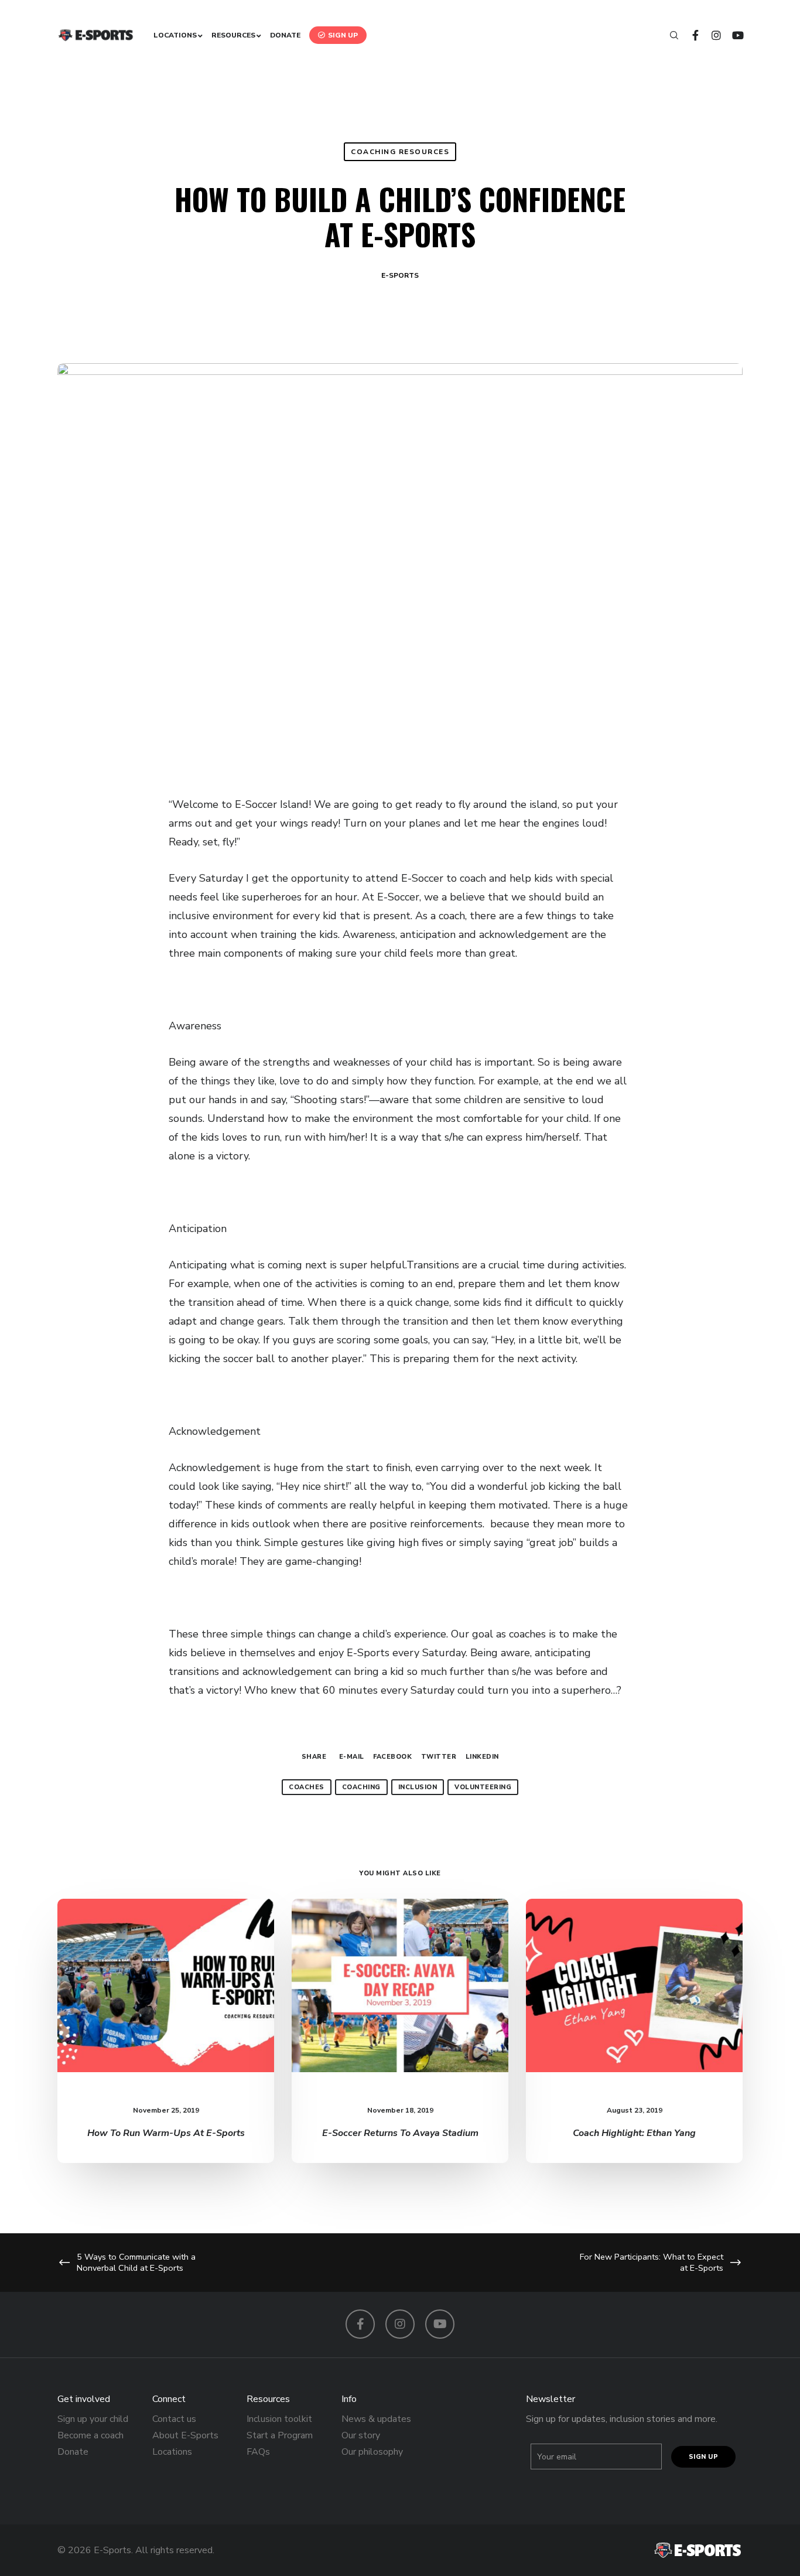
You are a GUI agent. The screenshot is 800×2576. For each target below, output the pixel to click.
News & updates (376, 2419)
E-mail (352, 1757)
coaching (361, 1787)
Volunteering (483, 1787)
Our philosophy (372, 2452)
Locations (172, 2452)
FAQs (258, 2452)
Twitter (439, 1757)
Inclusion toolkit (279, 2419)
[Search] (669, 35)
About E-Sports (185, 2435)
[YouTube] (732, 35)
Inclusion (418, 1787)
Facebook (392, 1757)
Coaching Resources (400, 152)
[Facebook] (690, 35)
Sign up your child (93, 2419)
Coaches (307, 1787)
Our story (361, 2435)
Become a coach (90, 2435)
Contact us (174, 2419)
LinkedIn (482, 1757)
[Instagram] (711, 35)
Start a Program (280, 2435)
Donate (73, 2452)
